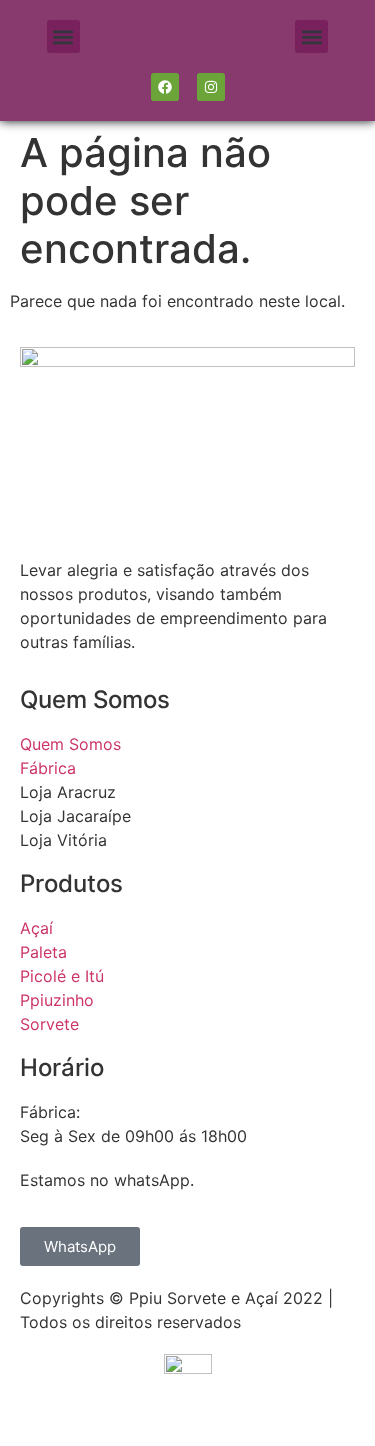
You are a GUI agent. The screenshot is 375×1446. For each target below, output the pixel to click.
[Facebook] (165, 87)
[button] (63, 36)
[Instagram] (211, 87)
